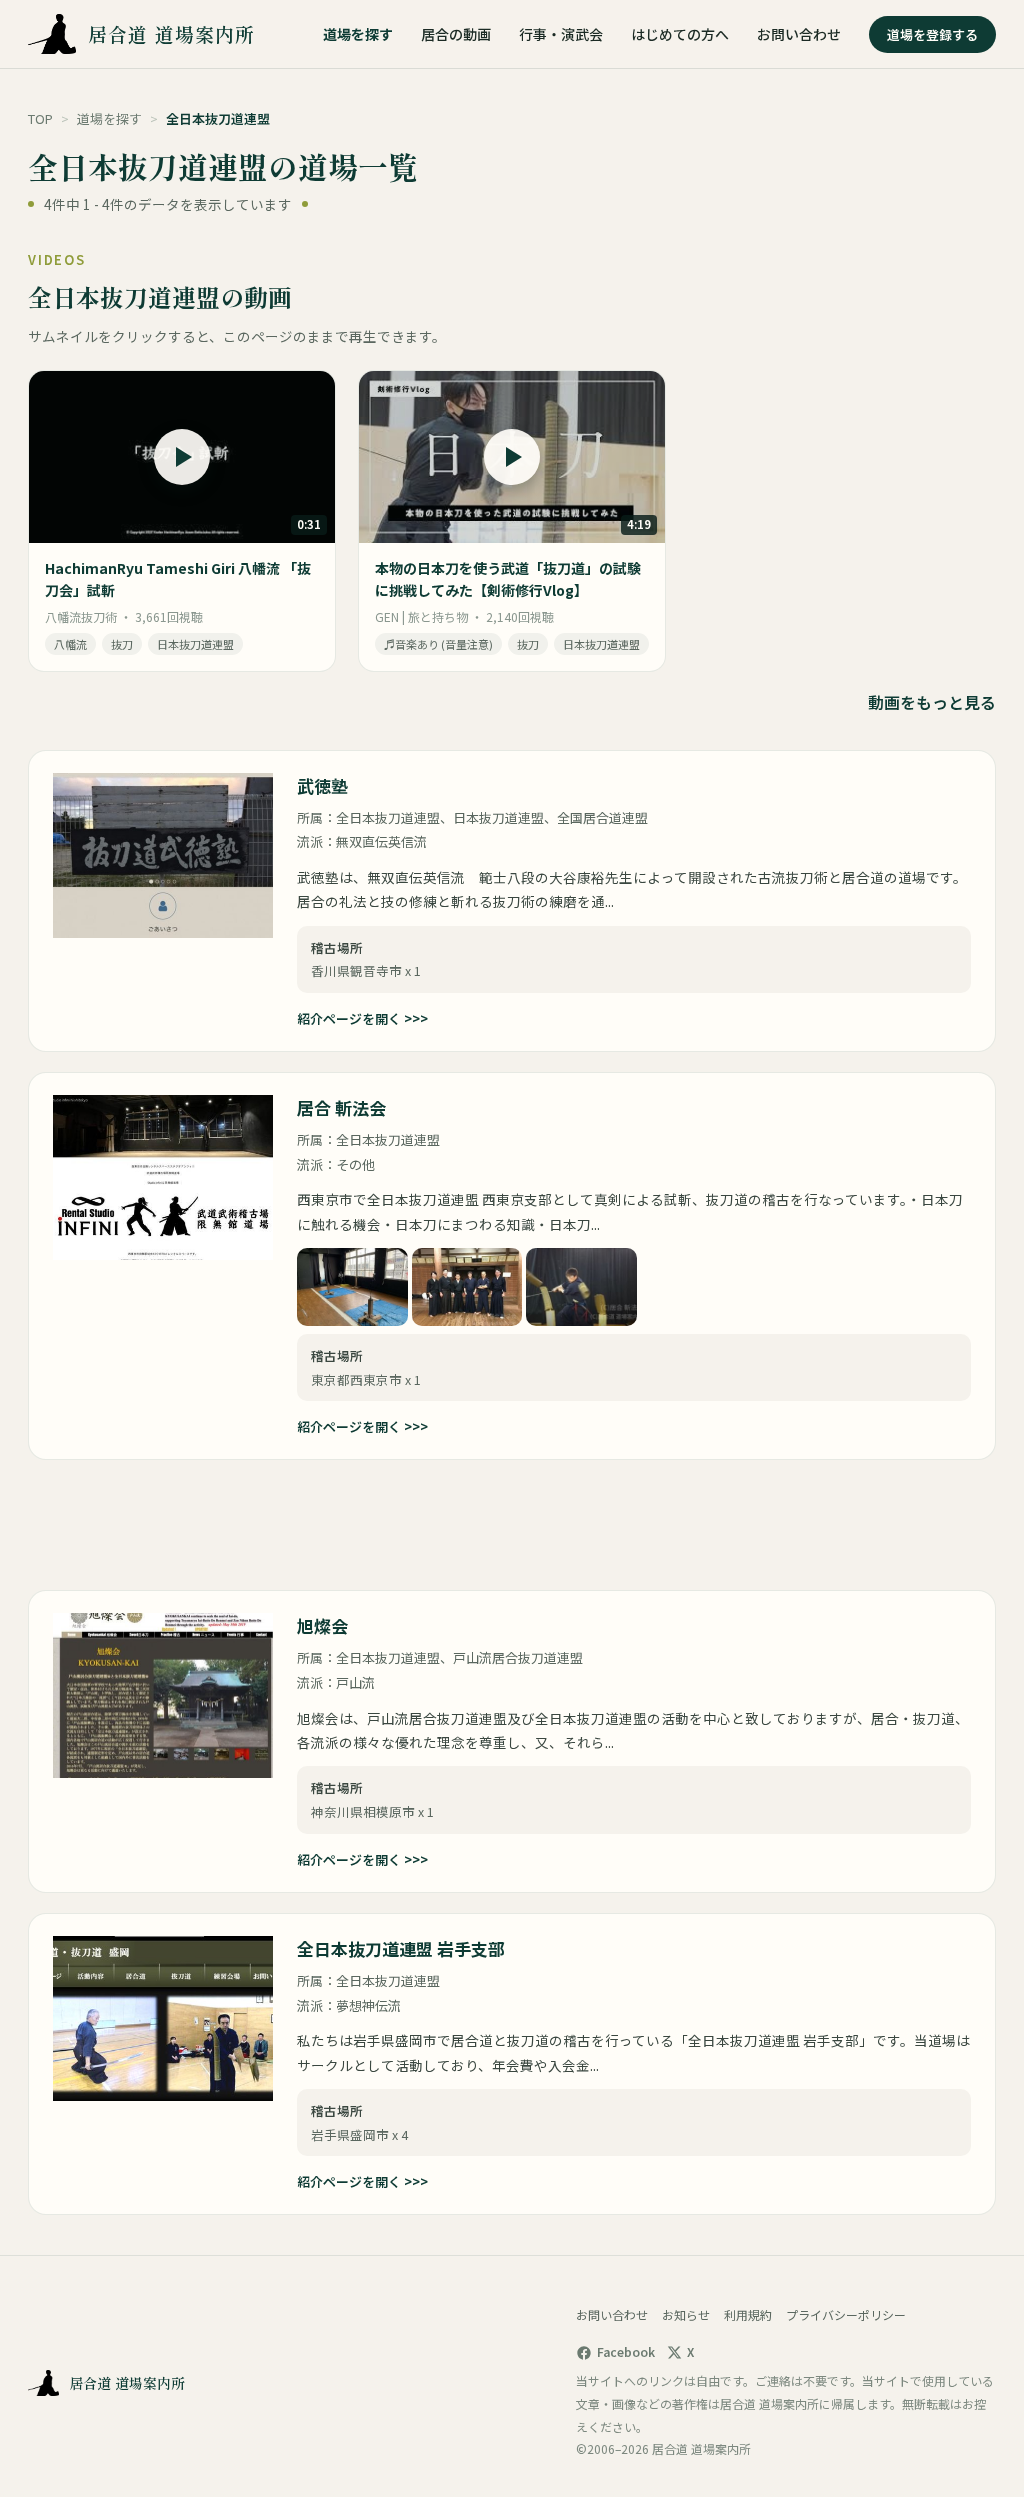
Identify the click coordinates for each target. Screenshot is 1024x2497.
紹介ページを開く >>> (362, 1018)
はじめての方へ (680, 34)
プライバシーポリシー (846, 2314)
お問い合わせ (799, 34)
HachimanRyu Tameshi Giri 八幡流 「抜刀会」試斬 (178, 579)
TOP (40, 118)
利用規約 (748, 2314)
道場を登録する (932, 34)
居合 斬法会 (341, 1107)
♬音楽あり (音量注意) (438, 644)
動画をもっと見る (932, 702)
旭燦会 (322, 1625)
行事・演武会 (561, 34)
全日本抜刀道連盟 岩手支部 (401, 1948)
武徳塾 (322, 785)
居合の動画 (456, 34)
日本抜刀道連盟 (195, 644)
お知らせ (686, 2314)
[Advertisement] (228, 1525)
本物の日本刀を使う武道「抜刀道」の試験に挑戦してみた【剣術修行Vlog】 (508, 579)
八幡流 (70, 644)
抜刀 (122, 644)
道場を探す (358, 34)
